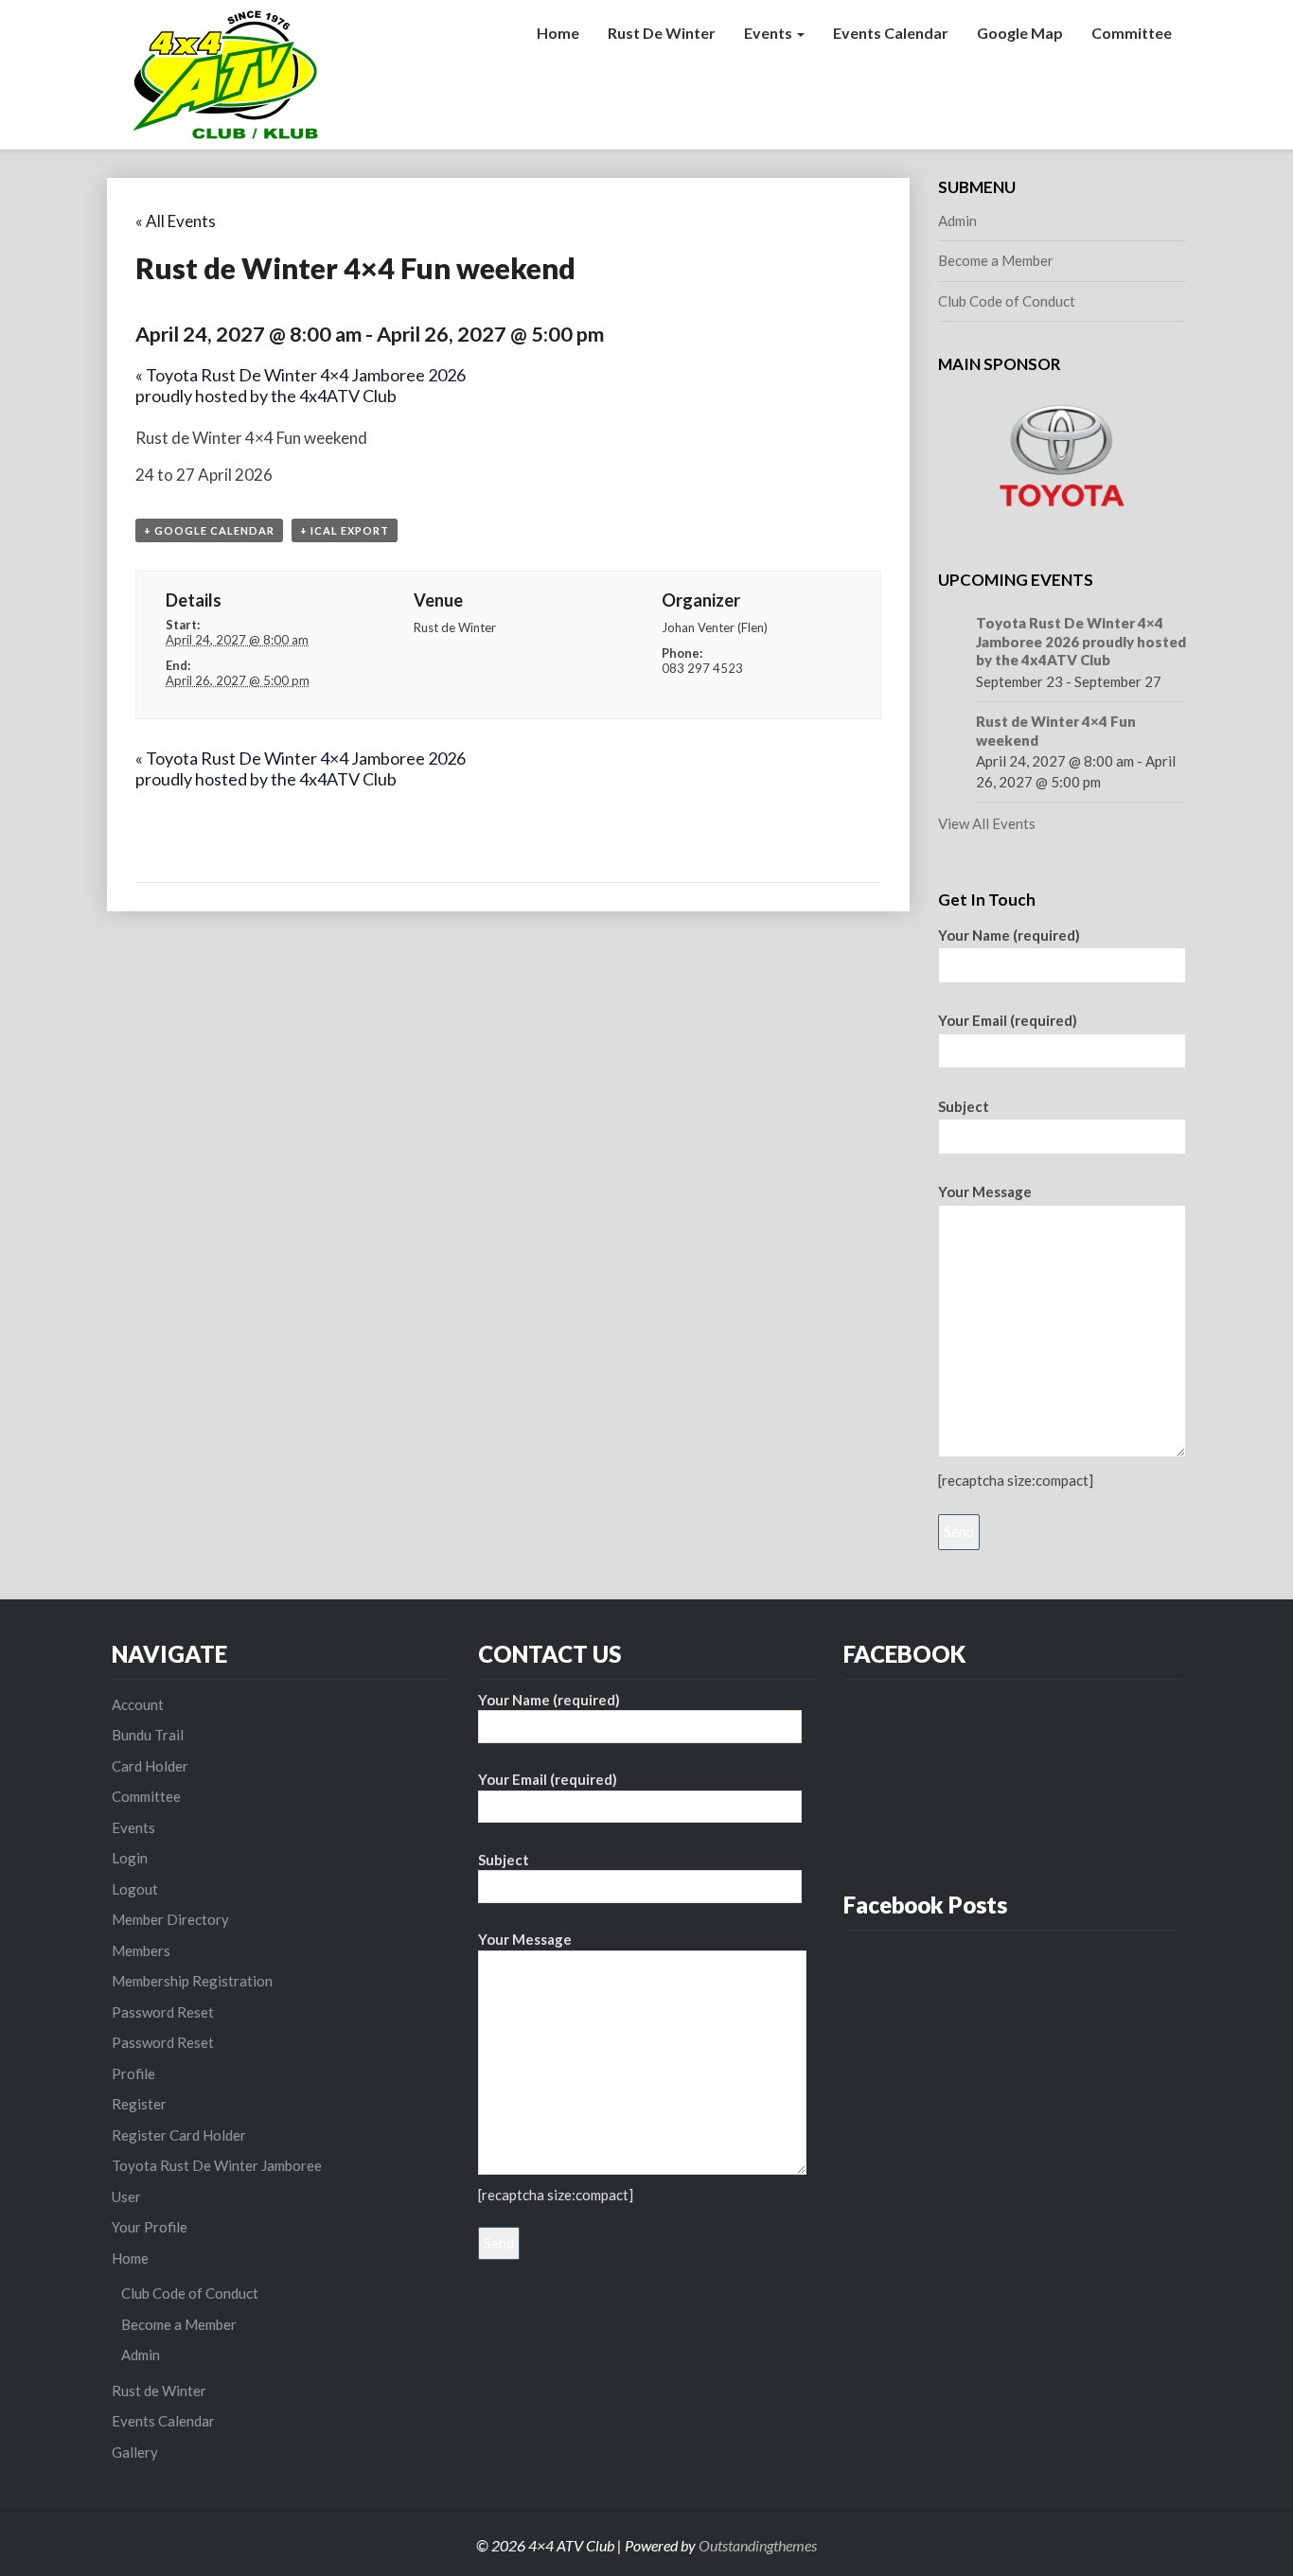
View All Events (987, 823)
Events (770, 33)
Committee (1132, 33)
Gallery (135, 2452)
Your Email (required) (1008, 1020)
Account (138, 1704)
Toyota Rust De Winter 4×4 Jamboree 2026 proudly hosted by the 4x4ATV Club (301, 385)
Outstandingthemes (758, 2545)
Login (130, 1858)
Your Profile (150, 2227)
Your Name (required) (1009, 935)
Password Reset (163, 2012)
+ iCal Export (345, 530)
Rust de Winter (662, 33)
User (126, 2197)
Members (141, 1950)
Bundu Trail (148, 1735)
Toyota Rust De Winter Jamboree (217, 2165)
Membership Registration (192, 1981)
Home (558, 33)
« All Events (176, 221)
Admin (957, 221)
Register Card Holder (179, 2135)
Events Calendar (891, 33)
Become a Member (996, 260)
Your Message (985, 1191)
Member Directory (170, 1919)
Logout (135, 1889)
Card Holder (150, 1766)
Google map (1020, 33)
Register (139, 2104)
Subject (964, 1106)
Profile (133, 2073)
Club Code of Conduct (1007, 301)
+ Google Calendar (209, 530)
